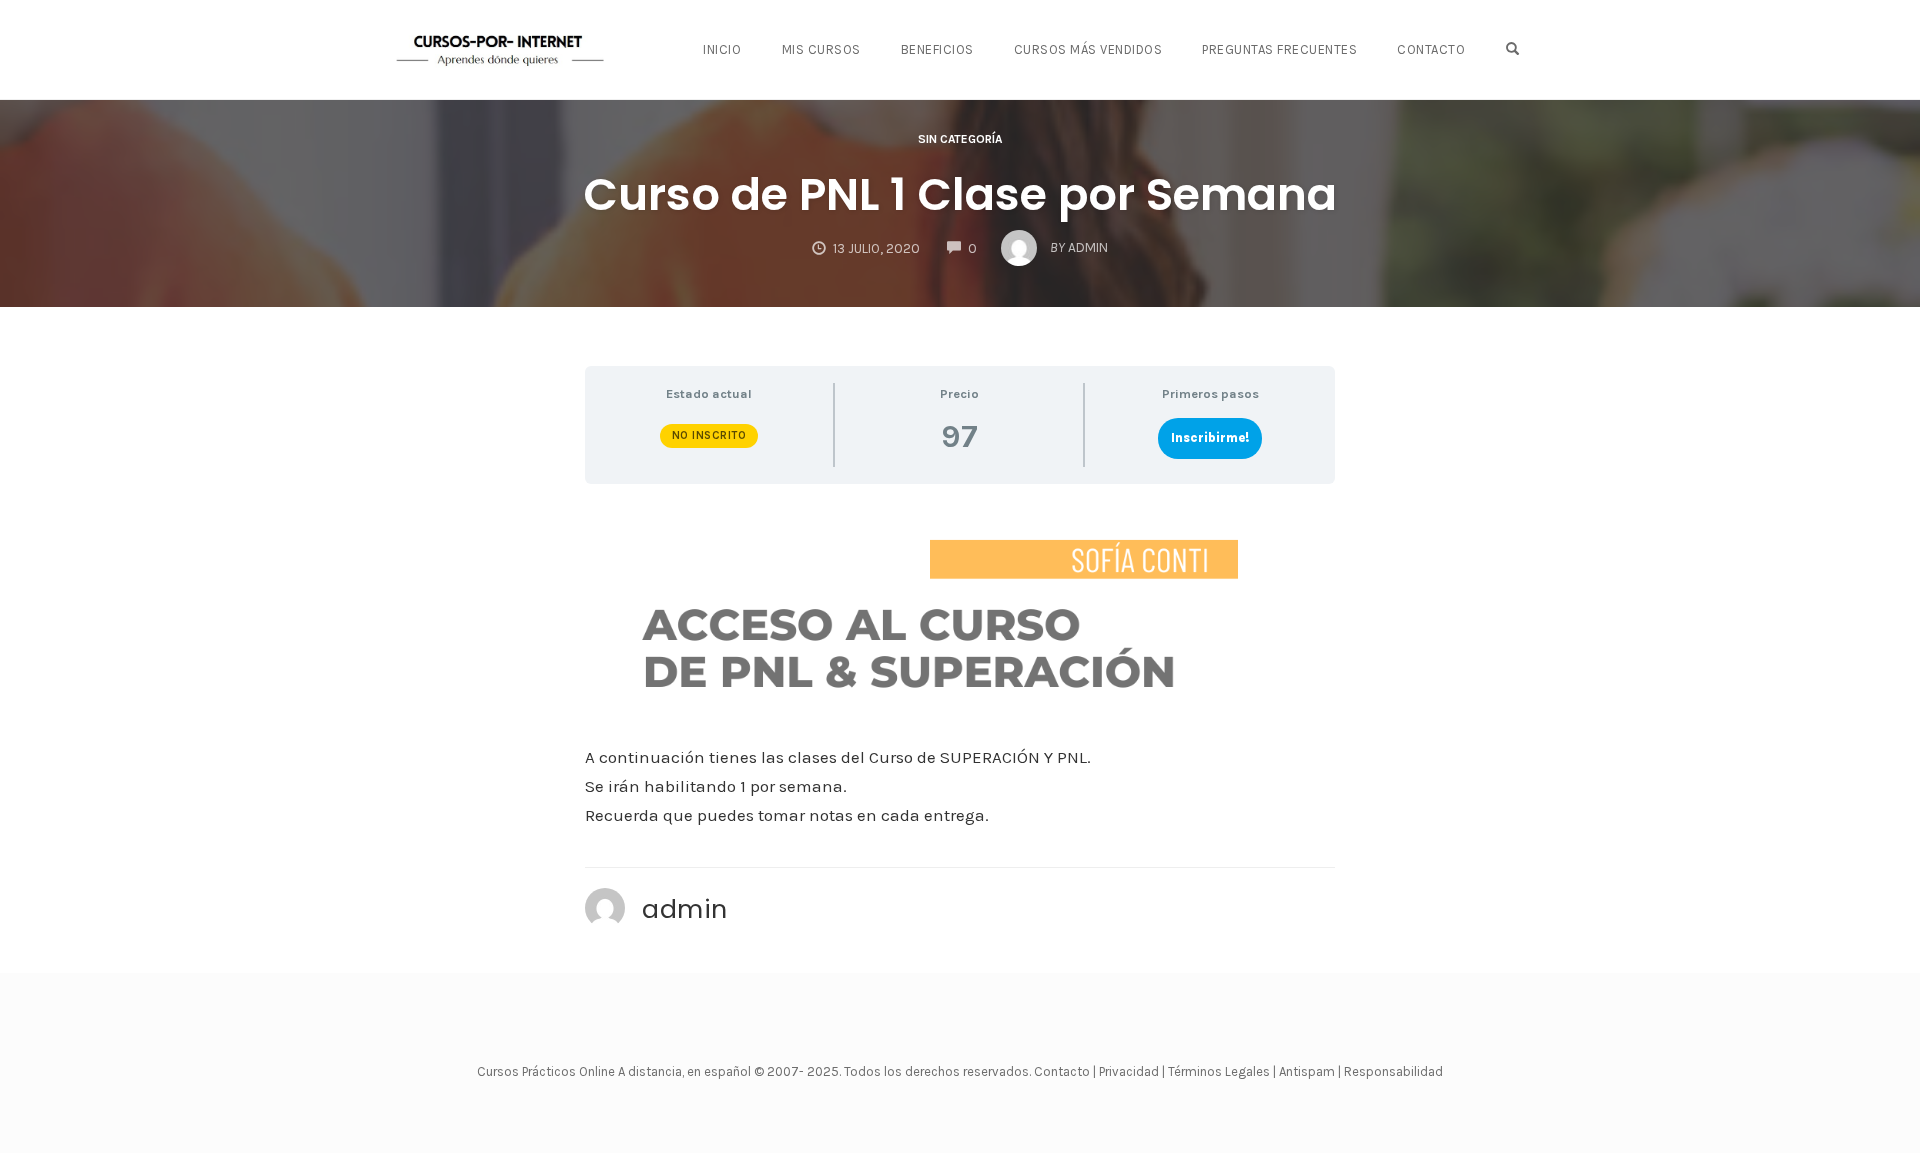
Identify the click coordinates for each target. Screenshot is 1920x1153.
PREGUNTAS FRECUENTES (1279, 49)
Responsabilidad (1393, 1071)
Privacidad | (1132, 1071)
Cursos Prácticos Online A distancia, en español (615, 1071)
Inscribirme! (1210, 437)
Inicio (722, 49)
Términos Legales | (1222, 1071)
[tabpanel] (960, 665)
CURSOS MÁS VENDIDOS (1088, 49)
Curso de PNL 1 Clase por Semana (960, 194)
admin (685, 909)
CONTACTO (1431, 49)
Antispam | (1310, 1071)
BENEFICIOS (937, 49)
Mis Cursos (821, 49)
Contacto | (1066, 1071)
